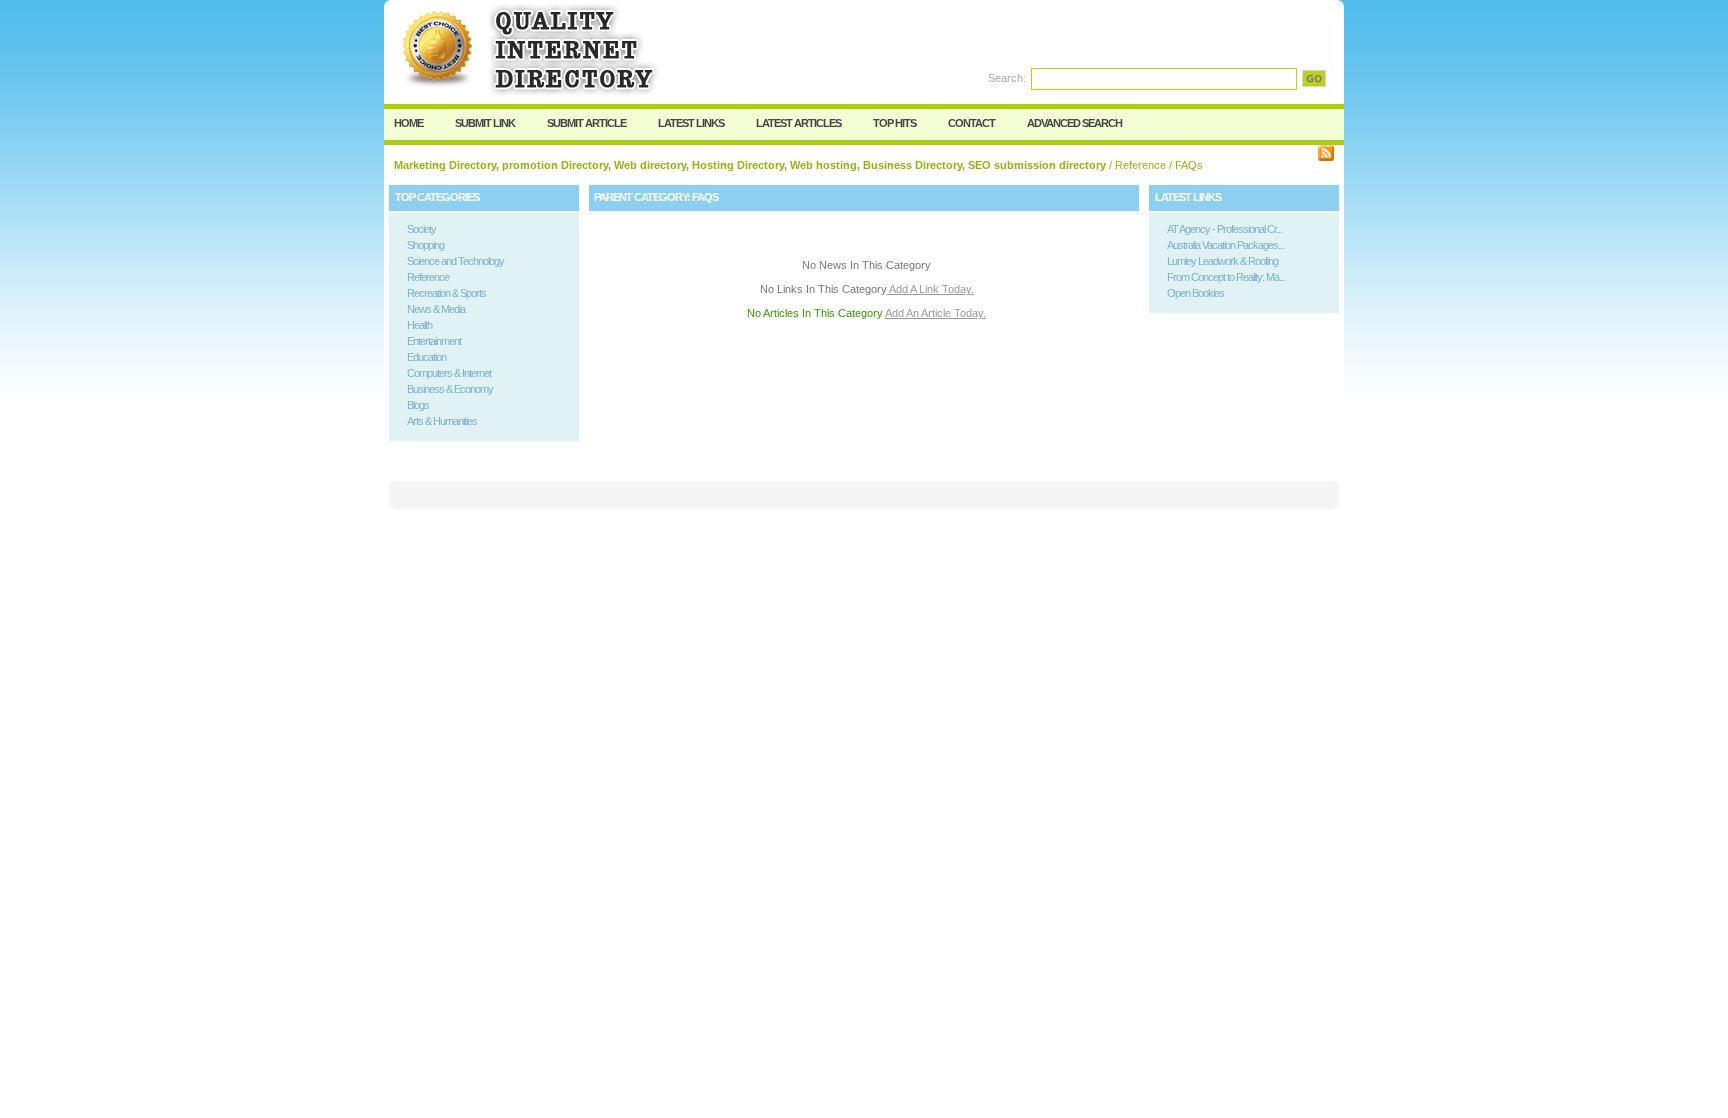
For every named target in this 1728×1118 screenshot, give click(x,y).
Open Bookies (1195, 293)
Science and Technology (455, 261)
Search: (1007, 78)
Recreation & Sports (446, 293)
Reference (1140, 165)
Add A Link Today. (930, 289)
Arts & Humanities (442, 421)
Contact (971, 123)
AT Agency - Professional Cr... (1224, 229)
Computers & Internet (449, 373)
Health (419, 325)
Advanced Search (1074, 123)
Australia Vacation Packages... (1225, 245)
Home (408, 123)
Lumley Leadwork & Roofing (1222, 261)
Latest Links (691, 123)
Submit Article (586, 123)
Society (421, 229)
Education (426, 357)
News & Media (436, 309)
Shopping (425, 245)
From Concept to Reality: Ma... (1226, 277)
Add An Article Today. (935, 313)
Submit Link (485, 123)
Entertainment (434, 341)
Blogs (418, 405)
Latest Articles (798, 123)
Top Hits (894, 123)
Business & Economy (450, 389)
